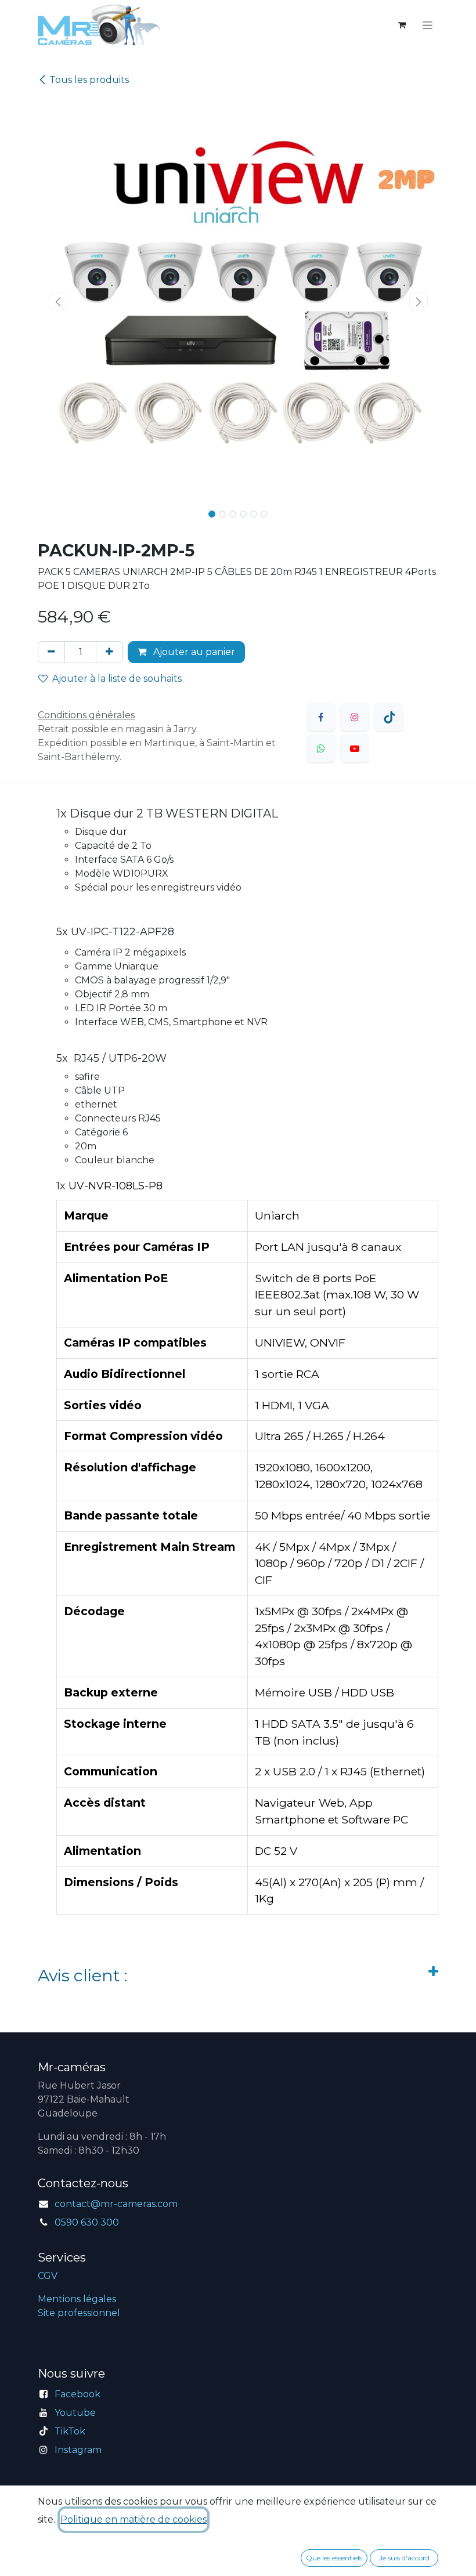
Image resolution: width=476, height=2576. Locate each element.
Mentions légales (77, 2299)
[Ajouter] (109, 652)
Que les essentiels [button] (334, 2558)
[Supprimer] (51, 652)
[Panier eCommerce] (402, 25)
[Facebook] (321, 717)
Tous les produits (89, 80)
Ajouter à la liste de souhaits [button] (117, 679)
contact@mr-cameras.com (116, 2204)
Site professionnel (79, 2313)
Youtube (75, 2413)
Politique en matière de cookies (134, 2519)
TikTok (70, 2431)
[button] (58, 301)
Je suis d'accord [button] (404, 2558)
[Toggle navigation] (428, 25)
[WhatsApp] (321, 748)
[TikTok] (389, 717)
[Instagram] (355, 717)
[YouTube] (355, 748)
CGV (48, 2276)
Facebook (77, 2394)
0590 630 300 (87, 2222)
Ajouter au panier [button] (193, 652)
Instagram (78, 2450)
